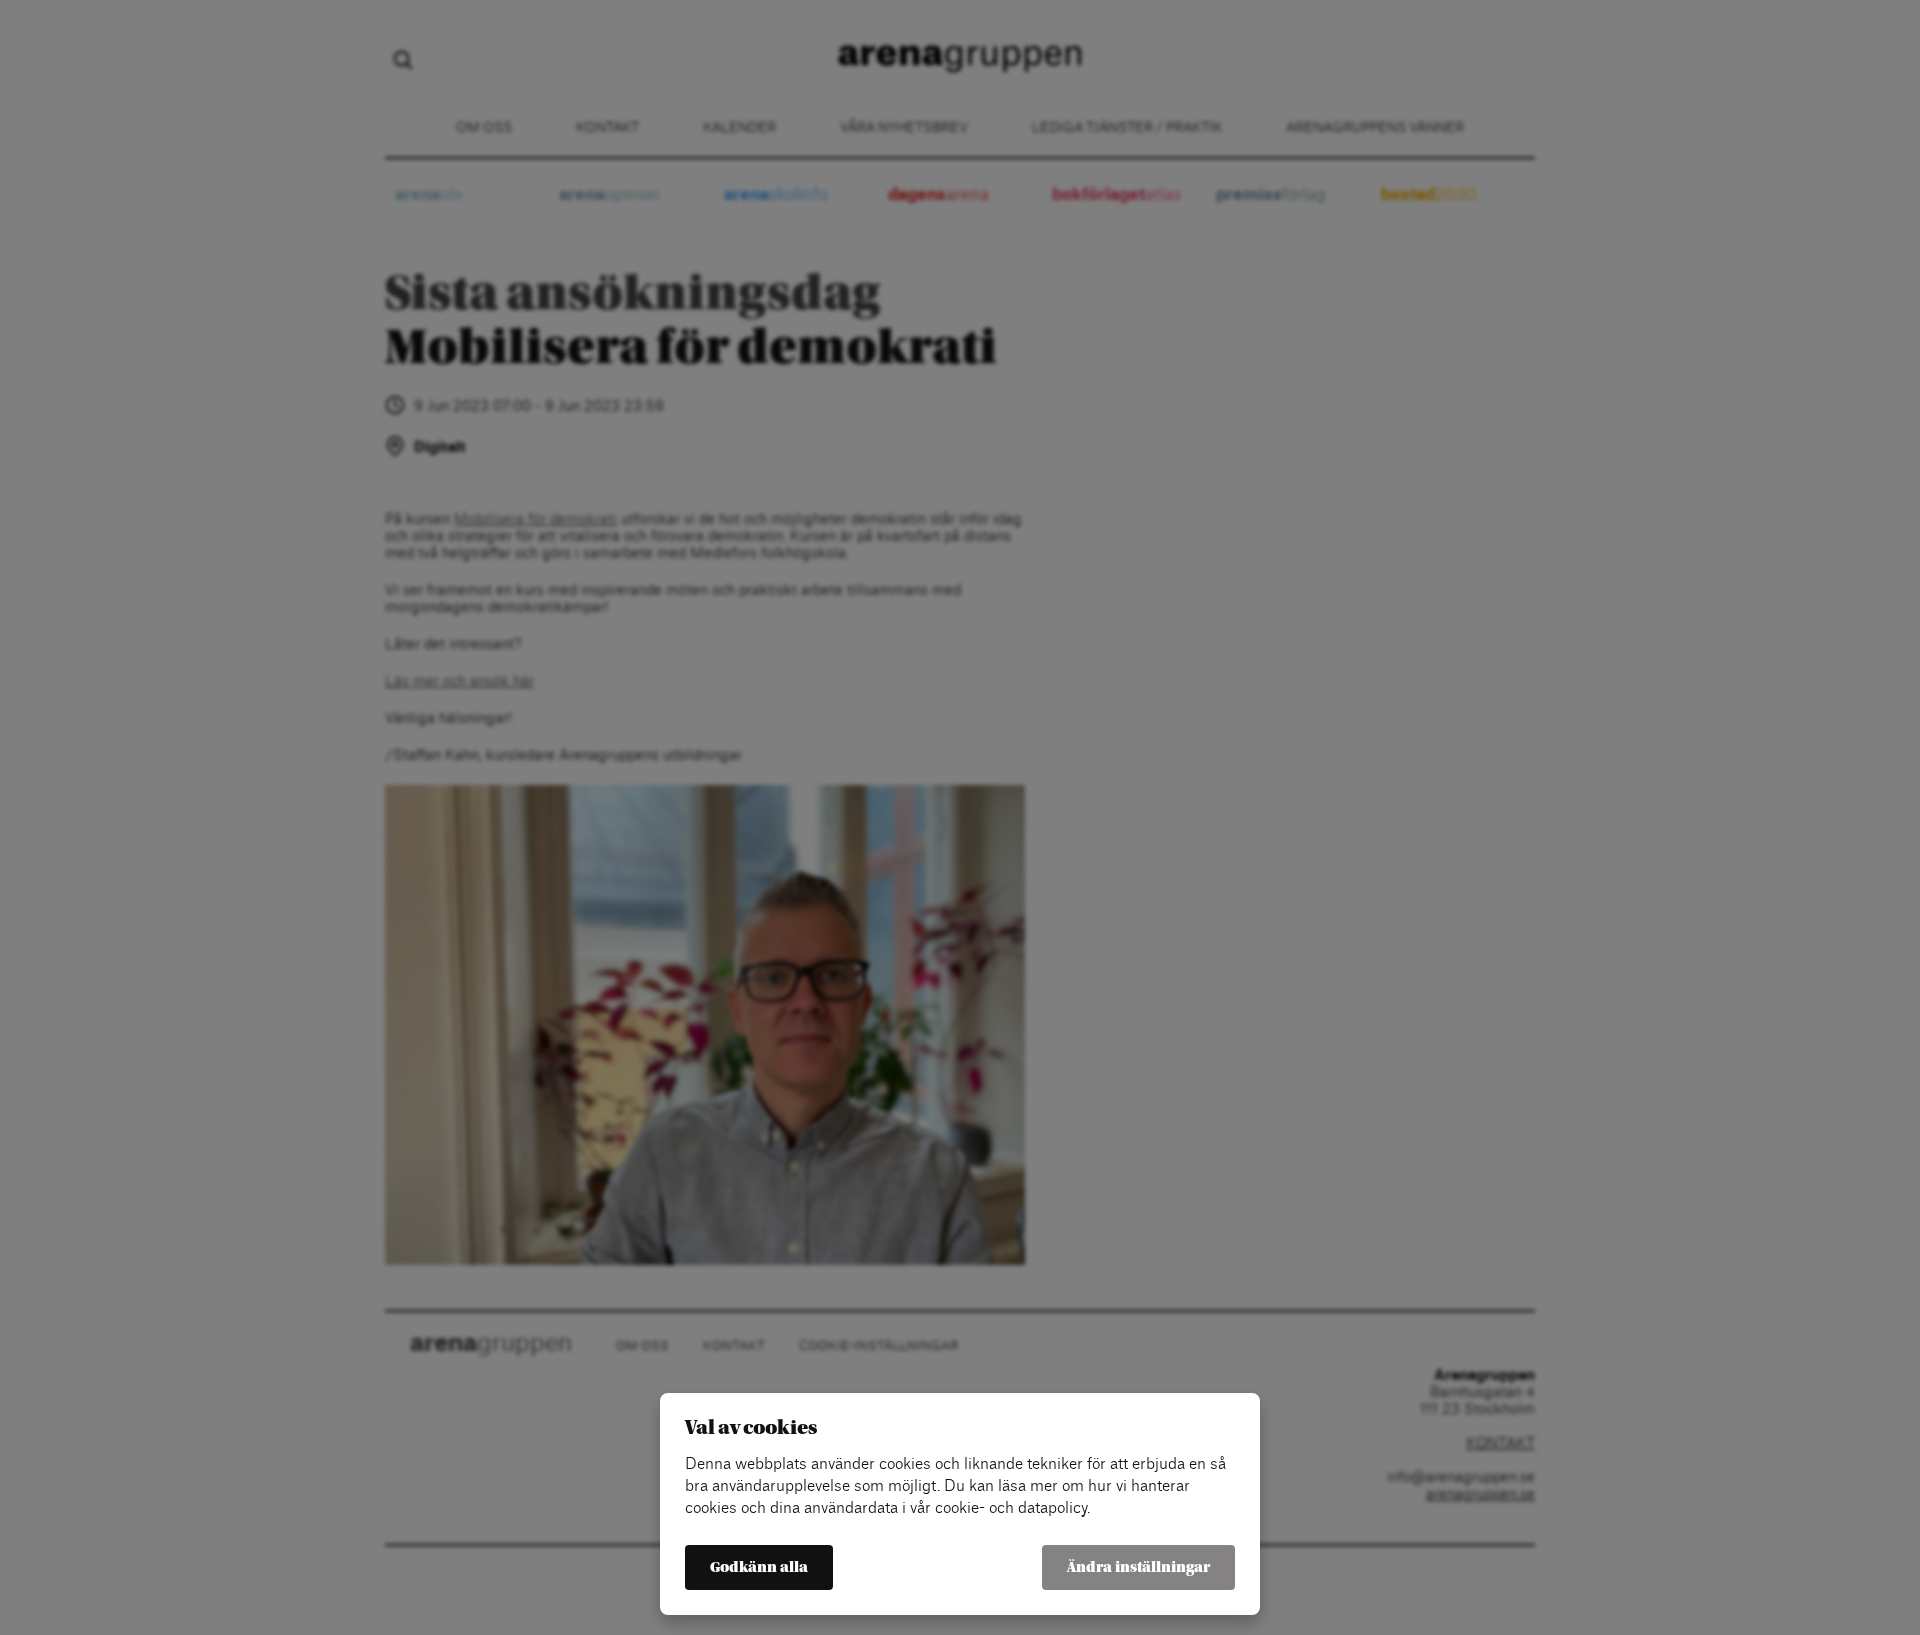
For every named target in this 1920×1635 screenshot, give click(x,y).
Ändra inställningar (1138, 1567)
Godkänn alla (759, 1567)
